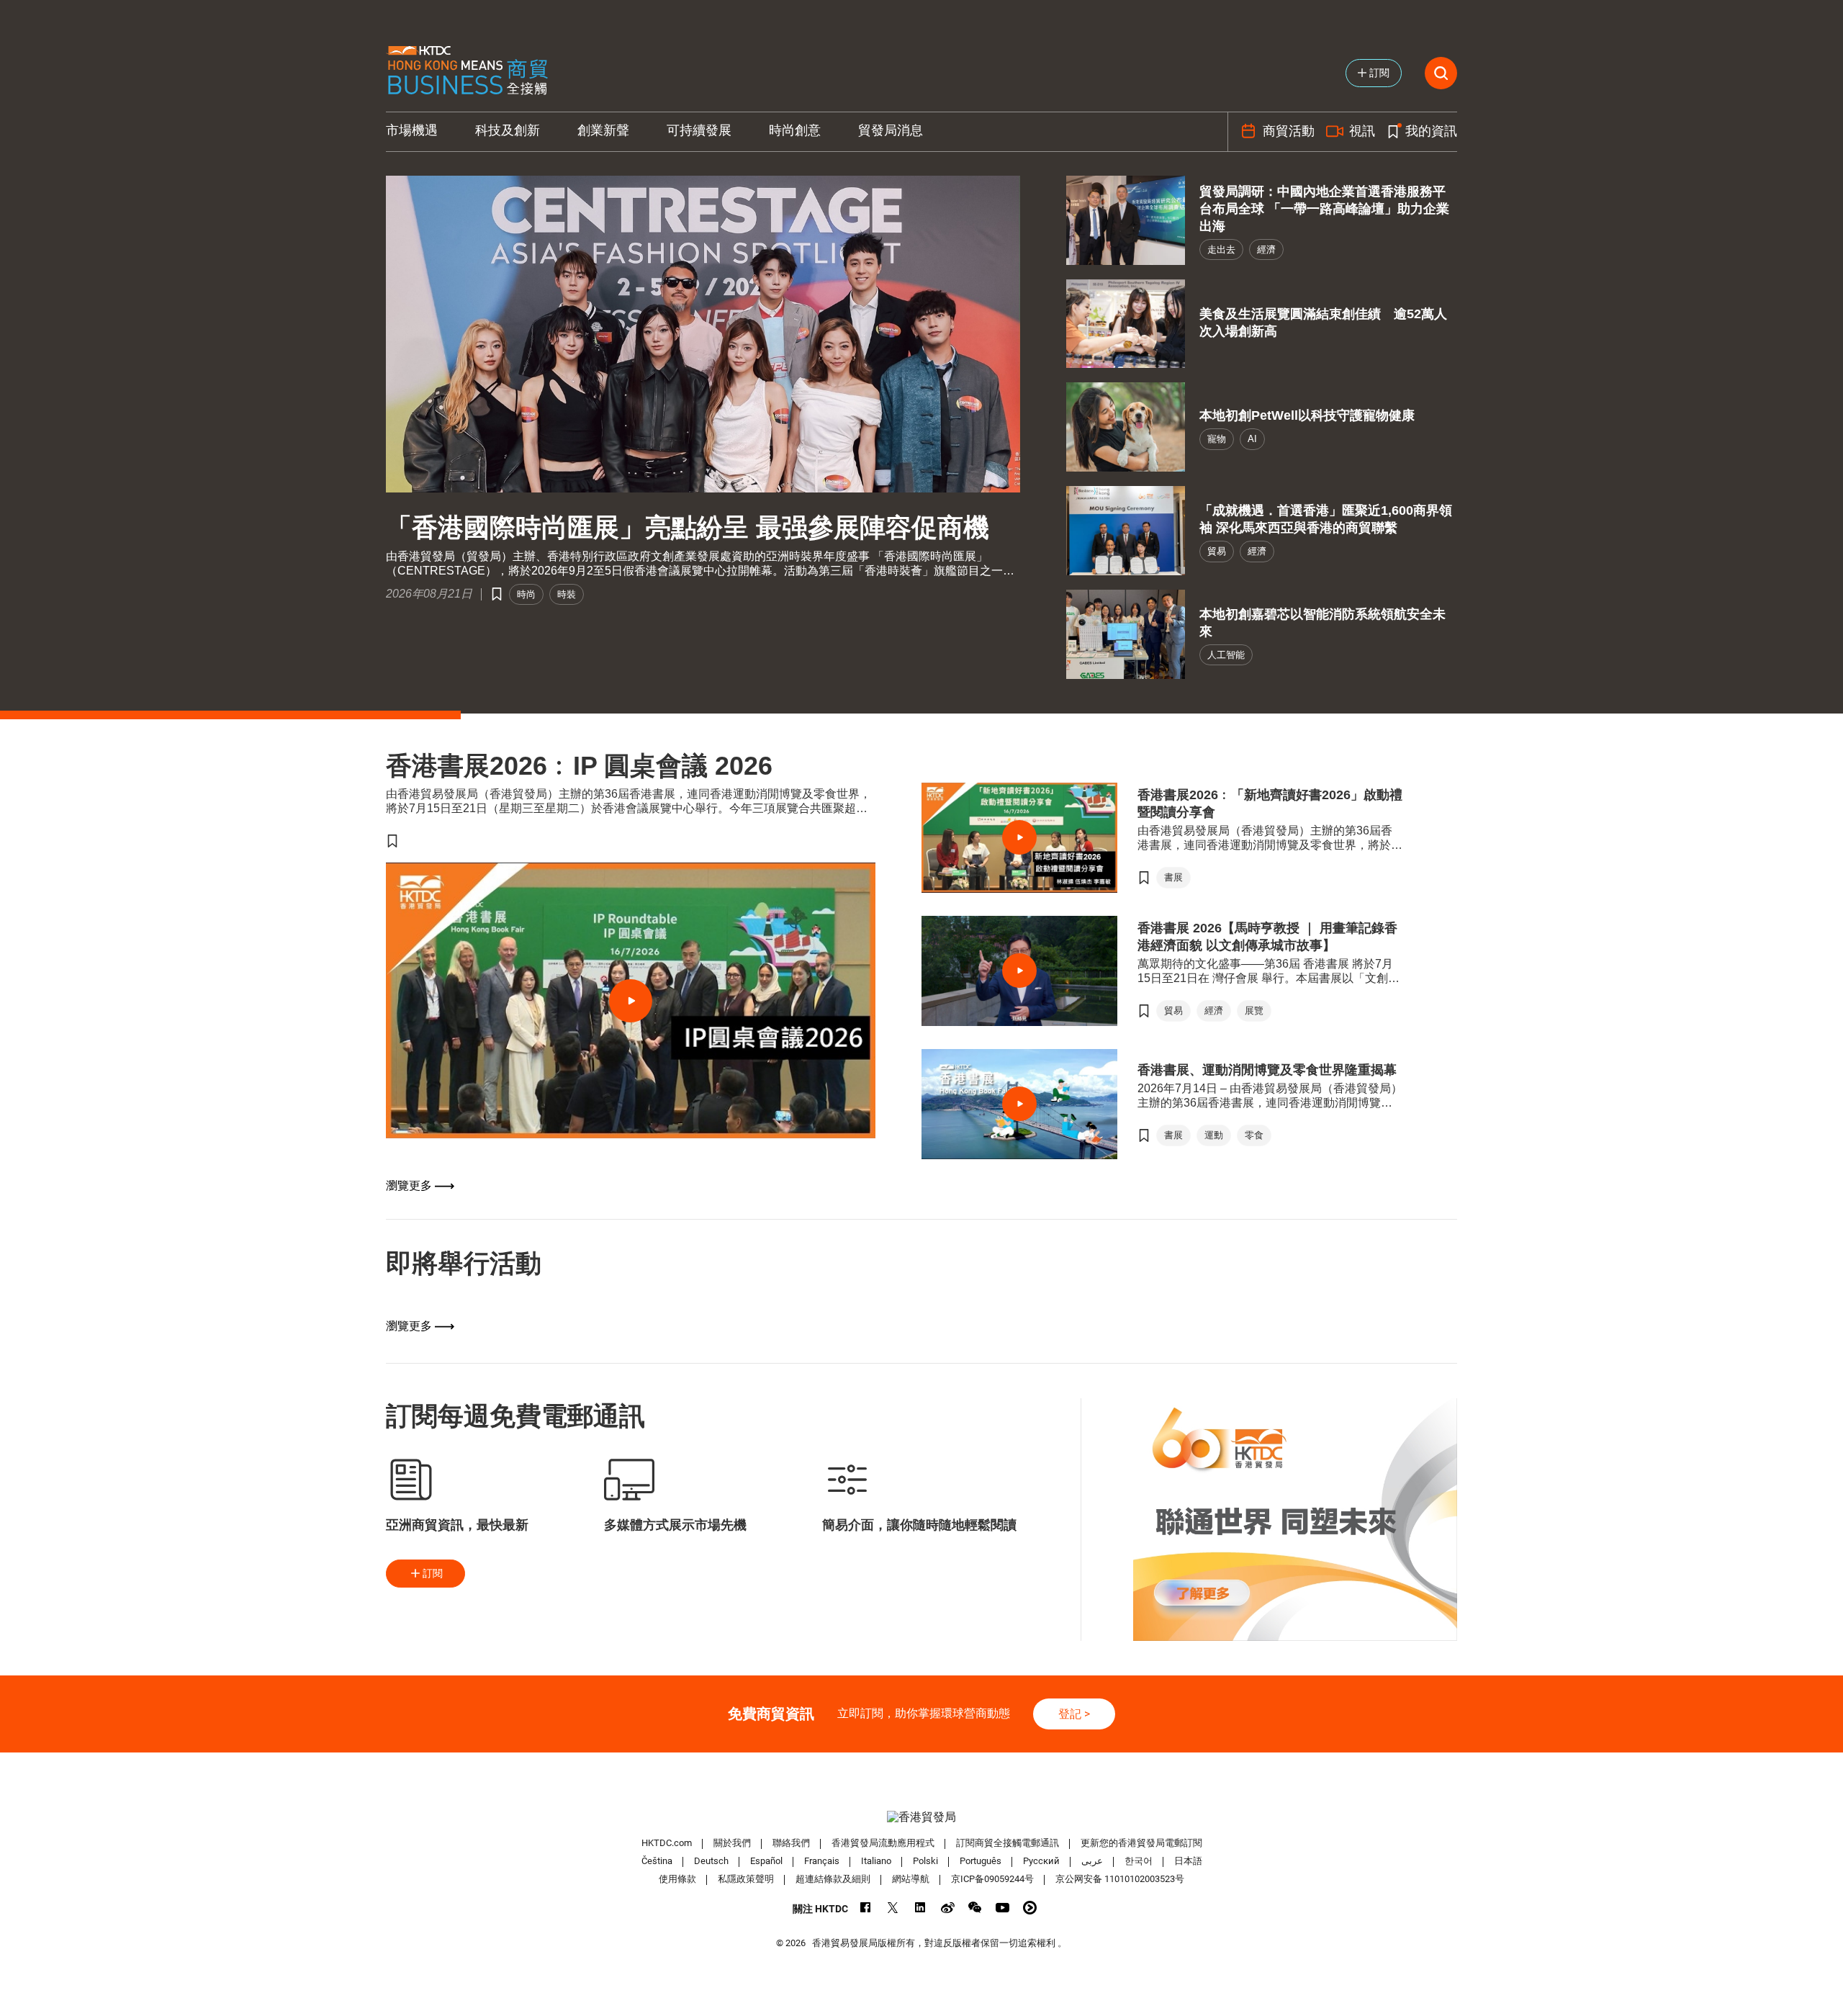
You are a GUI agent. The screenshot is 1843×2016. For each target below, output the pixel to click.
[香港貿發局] (921, 1817)
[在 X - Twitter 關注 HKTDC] (893, 1908)
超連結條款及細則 (833, 1879)
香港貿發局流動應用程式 (883, 1843)
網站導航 (911, 1879)
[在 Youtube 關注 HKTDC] (1002, 1908)
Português (981, 1861)
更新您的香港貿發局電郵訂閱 (1141, 1843)
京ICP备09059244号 (992, 1879)
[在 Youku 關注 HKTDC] (1030, 1908)
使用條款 (677, 1879)
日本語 (1188, 1861)
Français (822, 1861)
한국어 (1139, 1861)
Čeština (657, 1861)
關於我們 (732, 1843)
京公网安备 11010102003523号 (1120, 1879)
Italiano (876, 1861)
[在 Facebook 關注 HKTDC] (866, 1908)
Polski (925, 1861)
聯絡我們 (791, 1843)
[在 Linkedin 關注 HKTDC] (920, 1908)
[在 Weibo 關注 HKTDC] (948, 1908)
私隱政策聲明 (746, 1879)
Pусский (1041, 1861)
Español (766, 1861)
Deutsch (711, 1861)
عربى (1092, 1861)
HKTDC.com (667, 1843)
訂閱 (433, 1573)
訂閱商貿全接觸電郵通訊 (1008, 1843)
